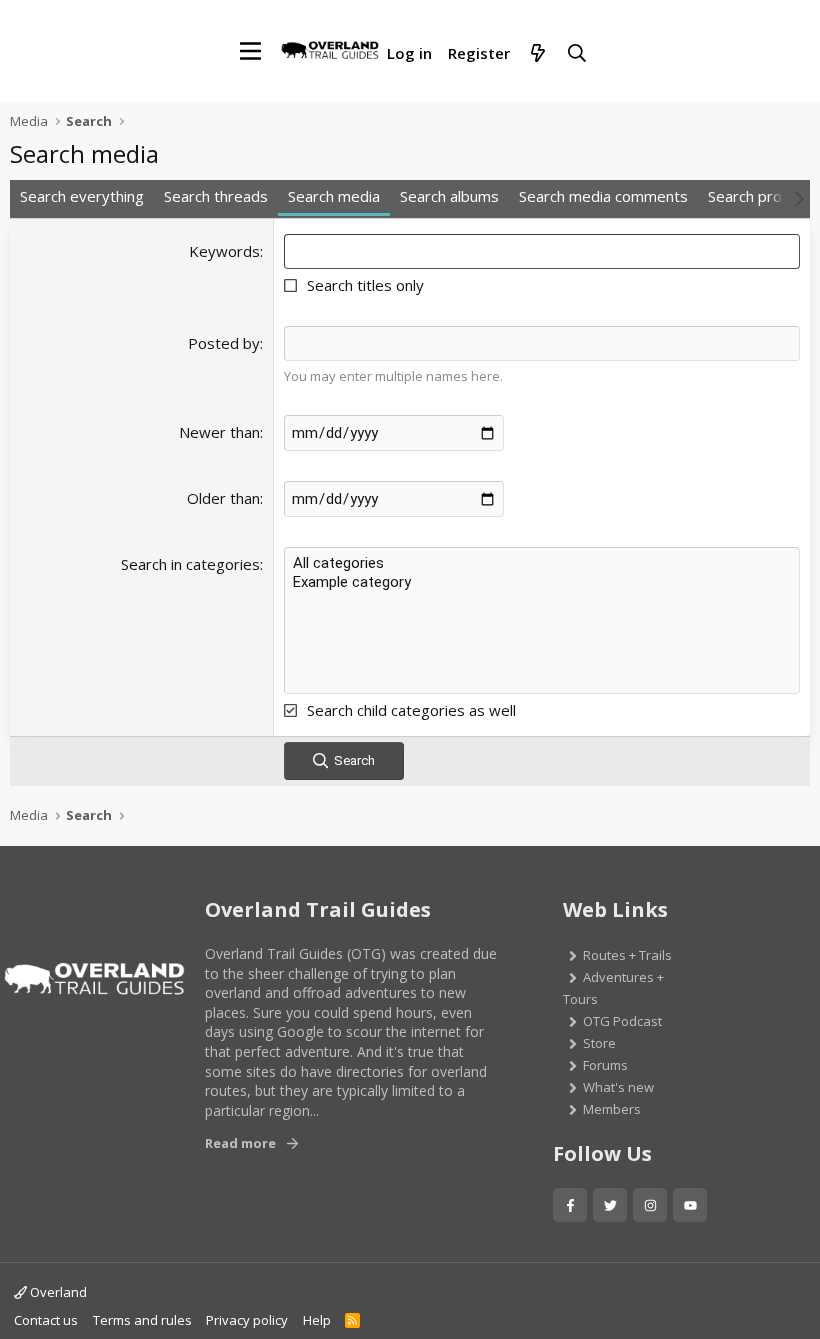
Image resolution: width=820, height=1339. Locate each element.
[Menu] (250, 51)
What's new (618, 1087)
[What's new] (537, 54)
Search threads (216, 196)
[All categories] (542, 563)
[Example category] (542, 582)
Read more (240, 1143)
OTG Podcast (622, 1021)
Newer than (219, 432)
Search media (334, 196)
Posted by (224, 343)
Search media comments (603, 196)
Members (612, 1109)
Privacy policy (247, 1320)
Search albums (449, 196)
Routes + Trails (627, 955)
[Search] (576, 54)
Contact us (46, 1320)
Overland (57, 1292)
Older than (223, 498)
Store (599, 1043)
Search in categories (190, 564)
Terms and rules (142, 1320)
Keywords (224, 251)
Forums (605, 1065)
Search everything (82, 196)
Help (317, 1320)
